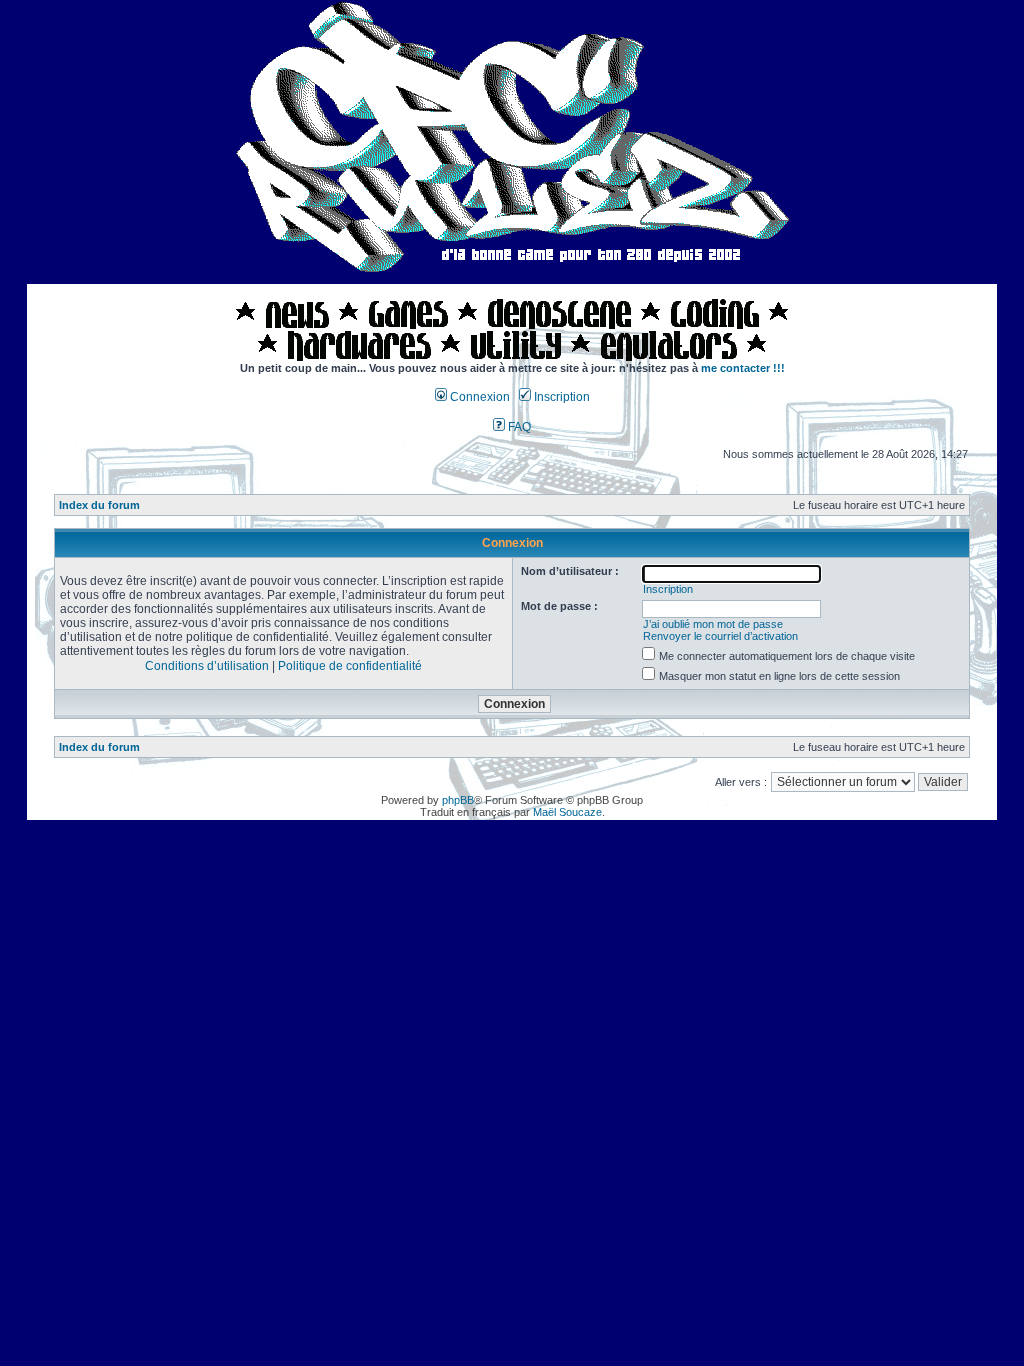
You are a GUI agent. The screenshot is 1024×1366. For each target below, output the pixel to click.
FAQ (518, 427)
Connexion (478, 397)
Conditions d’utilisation (207, 666)
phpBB (458, 800)
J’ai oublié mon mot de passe (713, 624)
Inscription (560, 397)
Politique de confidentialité (350, 666)
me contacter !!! (743, 368)
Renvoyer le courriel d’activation (720, 636)
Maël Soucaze (567, 812)
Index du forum (99, 505)
